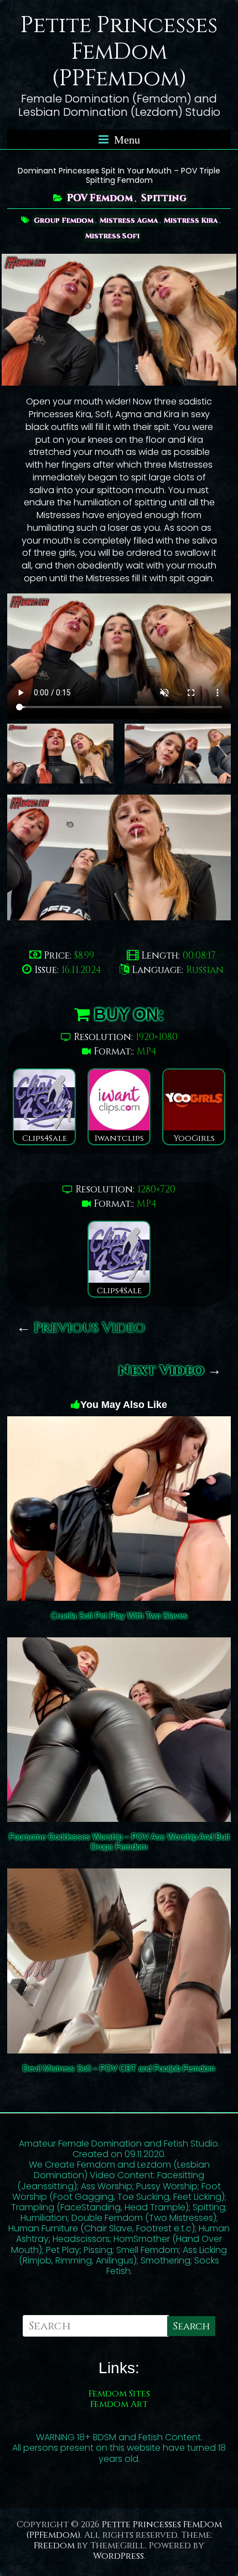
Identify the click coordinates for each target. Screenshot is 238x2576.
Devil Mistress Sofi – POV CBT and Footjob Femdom (119, 2068)
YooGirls (194, 1138)
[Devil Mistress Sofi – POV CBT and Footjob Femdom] (119, 1876)
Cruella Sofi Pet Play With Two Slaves (119, 1615)
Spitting (164, 198)
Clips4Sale (45, 1138)
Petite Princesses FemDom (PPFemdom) (119, 52)
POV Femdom (100, 198)
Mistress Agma (129, 221)
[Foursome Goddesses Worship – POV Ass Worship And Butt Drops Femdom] (119, 1645)
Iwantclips (119, 1138)
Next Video (170, 1371)
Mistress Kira (191, 221)
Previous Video (81, 1328)
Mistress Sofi (112, 236)
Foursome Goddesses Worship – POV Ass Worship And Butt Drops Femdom (119, 1842)
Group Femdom (64, 221)
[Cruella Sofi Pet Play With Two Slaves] (119, 1424)
